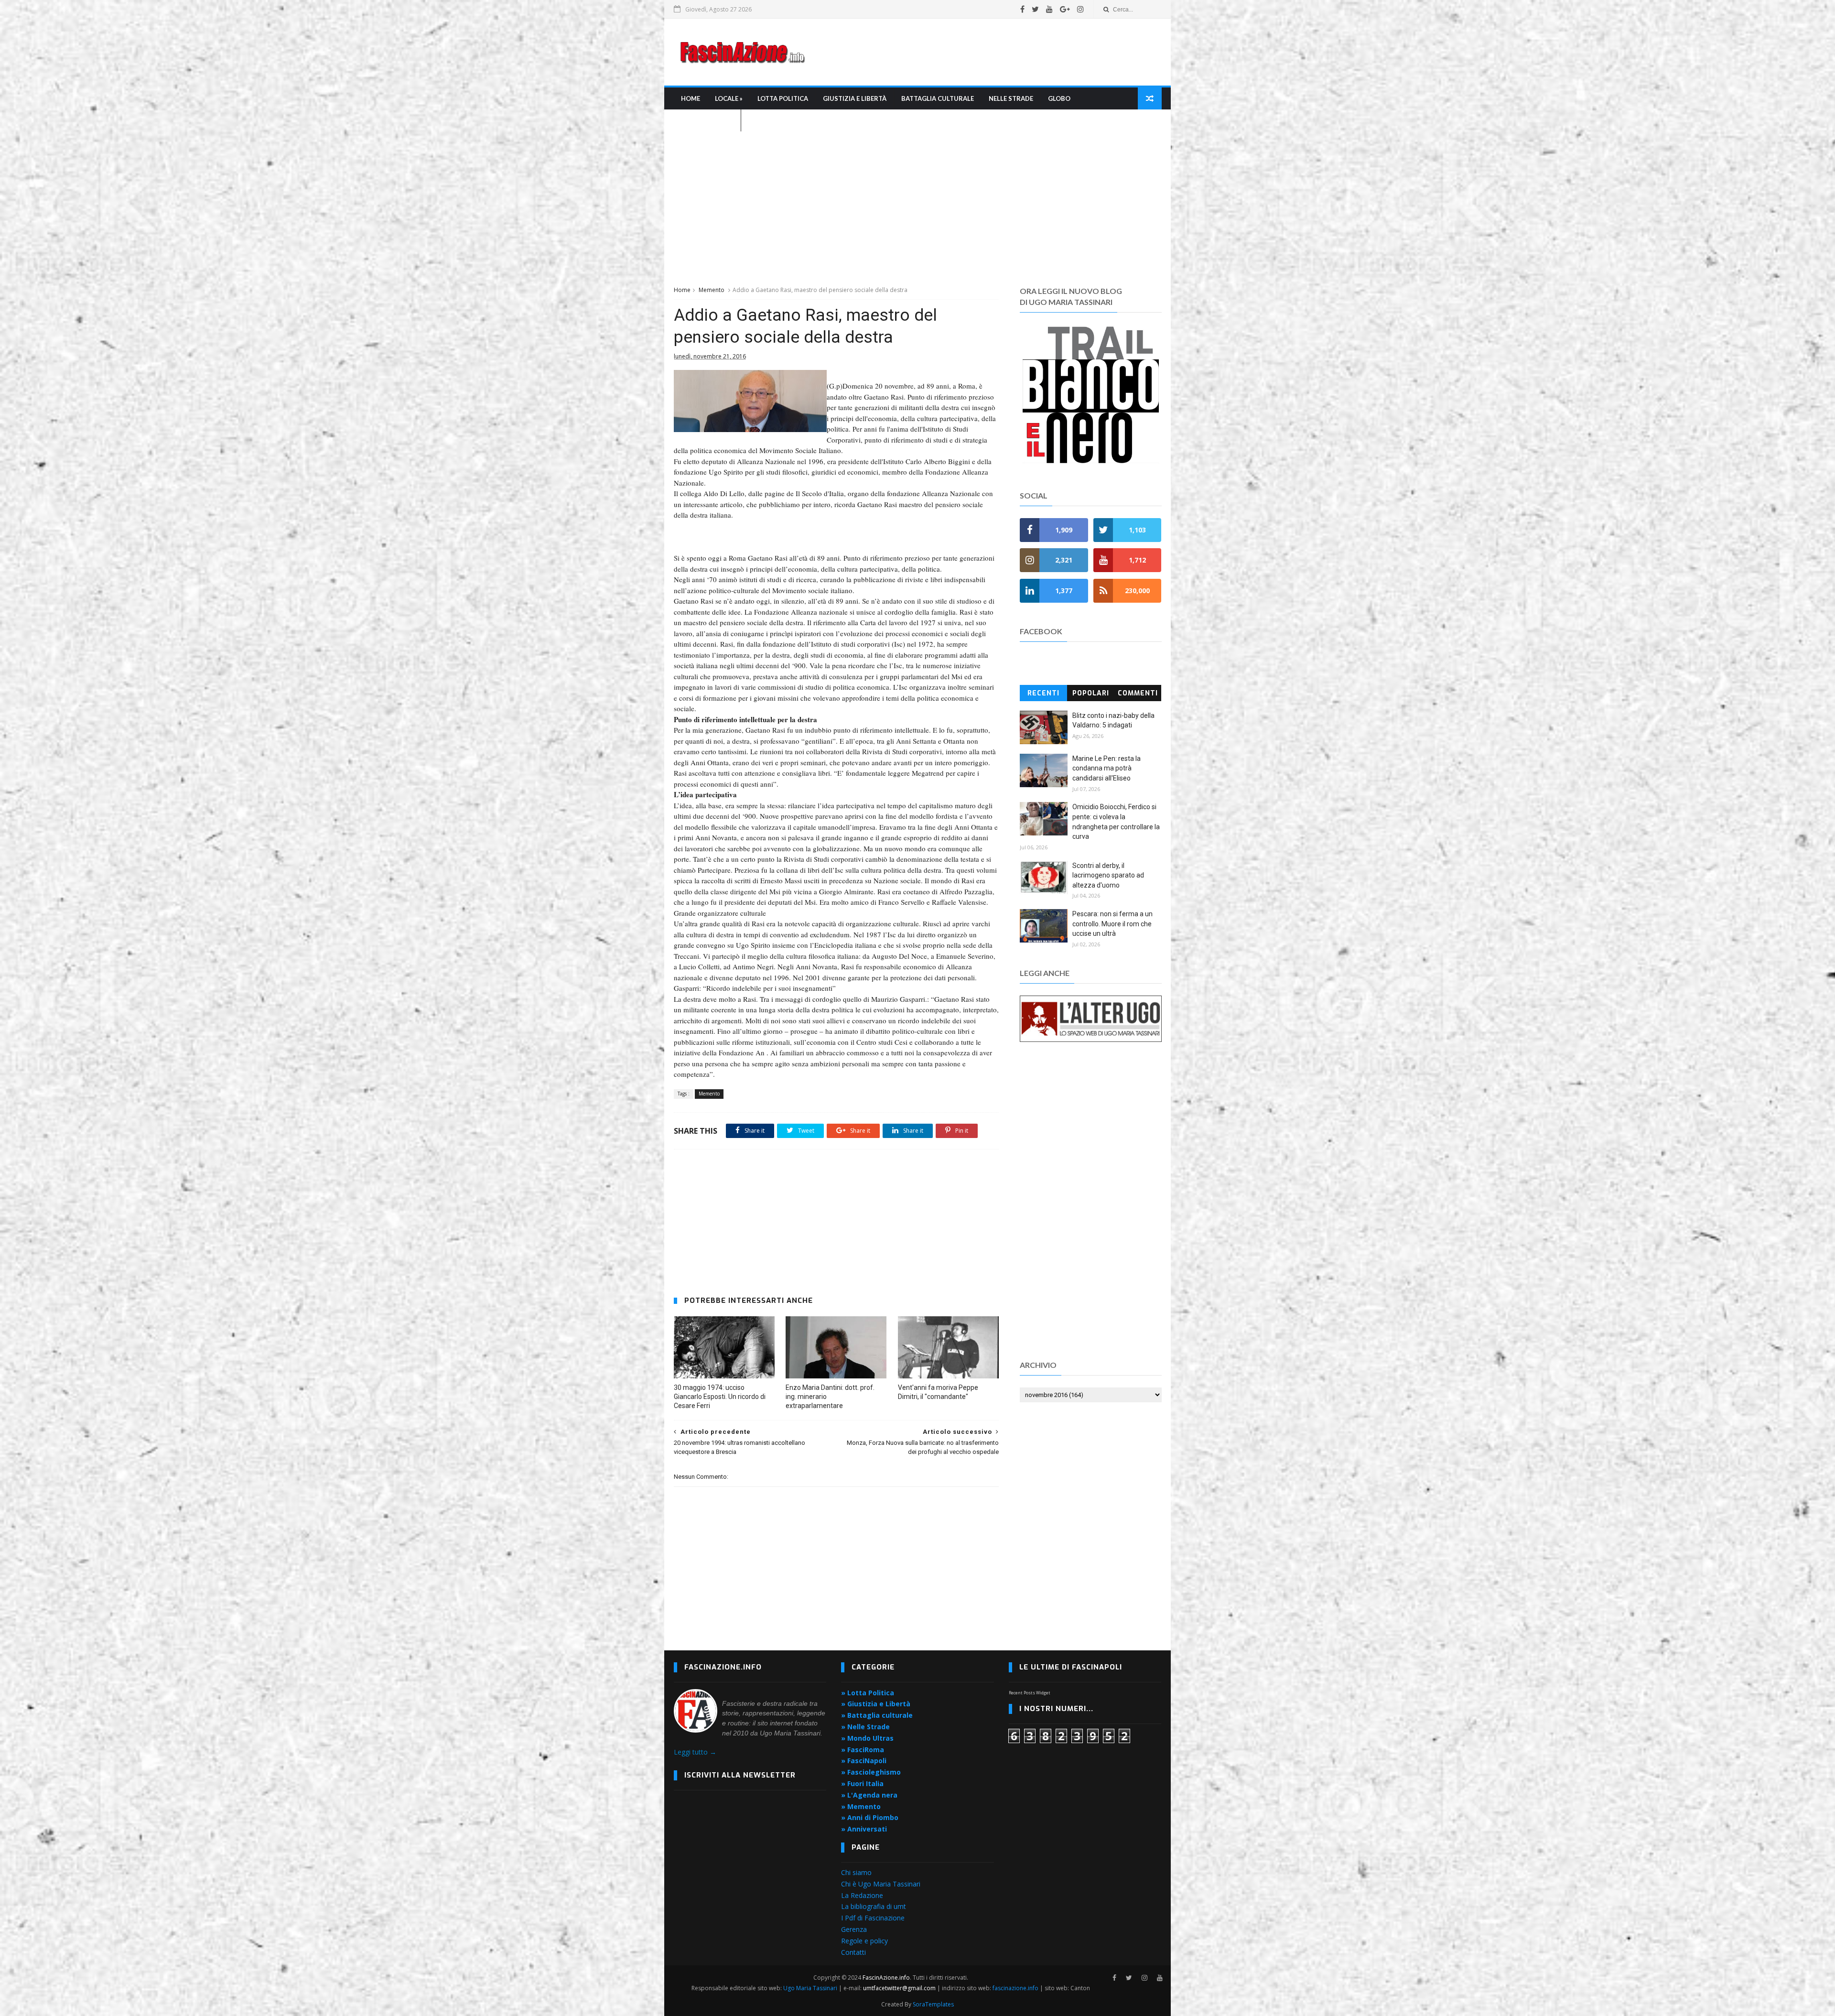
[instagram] (1080, 9)
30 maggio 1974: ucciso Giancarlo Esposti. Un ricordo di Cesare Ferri (720, 1397)
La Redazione (862, 1895)
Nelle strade (1011, 98)
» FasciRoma (863, 1750)
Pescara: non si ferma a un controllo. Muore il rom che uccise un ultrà (1112, 924)
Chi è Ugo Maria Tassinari (881, 1884)
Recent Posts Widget (1030, 1693)
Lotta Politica (783, 98)
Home (691, 98)
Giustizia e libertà (855, 98)
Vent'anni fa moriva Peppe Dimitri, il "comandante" (938, 1392)
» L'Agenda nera (869, 1795)
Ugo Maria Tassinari (810, 1988)
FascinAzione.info (886, 1978)
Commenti (1138, 693)
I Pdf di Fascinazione (873, 1918)
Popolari (1091, 693)
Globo (1059, 98)
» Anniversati (864, 1829)
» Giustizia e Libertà (876, 1704)
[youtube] (1049, 9)
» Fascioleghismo (871, 1772)
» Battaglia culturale (877, 1715)
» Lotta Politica (868, 1693)
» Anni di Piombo (870, 1817)
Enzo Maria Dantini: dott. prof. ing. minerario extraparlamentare (830, 1397)
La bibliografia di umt (874, 1906)
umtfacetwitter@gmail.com (900, 1988)
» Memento (861, 1806)
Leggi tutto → (695, 1752)
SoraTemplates (933, 2004)
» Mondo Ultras (867, 1738)
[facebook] (1022, 9)
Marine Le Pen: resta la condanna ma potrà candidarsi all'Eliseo (1106, 768)
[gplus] (1065, 9)
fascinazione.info (1015, 1988)
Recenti (1043, 693)
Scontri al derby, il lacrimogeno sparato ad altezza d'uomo (1108, 875)
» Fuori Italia (862, 1783)
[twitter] (1035, 9)
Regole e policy (864, 1941)
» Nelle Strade (865, 1727)
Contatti (853, 1952)
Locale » (729, 98)
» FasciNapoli (864, 1761)
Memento (712, 290)
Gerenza (854, 1929)
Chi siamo (856, 1872)
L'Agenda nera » (707, 120)
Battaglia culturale (938, 98)
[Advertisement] (987, 52)
